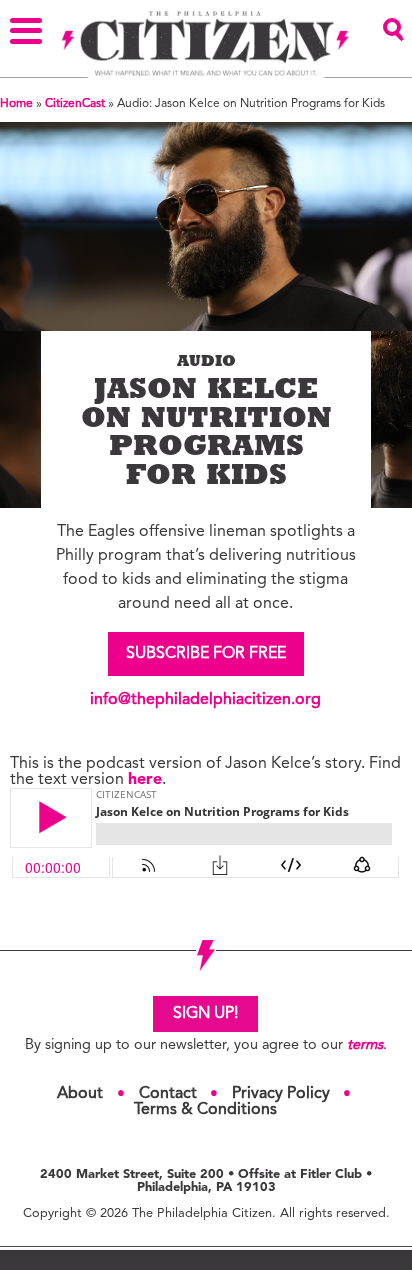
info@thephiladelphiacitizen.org (205, 700)
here (145, 780)
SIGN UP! (205, 1014)
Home (16, 104)
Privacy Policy (281, 1094)
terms (365, 1045)
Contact (168, 1094)
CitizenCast (75, 104)
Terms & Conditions (205, 1110)
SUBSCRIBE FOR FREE (206, 654)
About (80, 1094)
